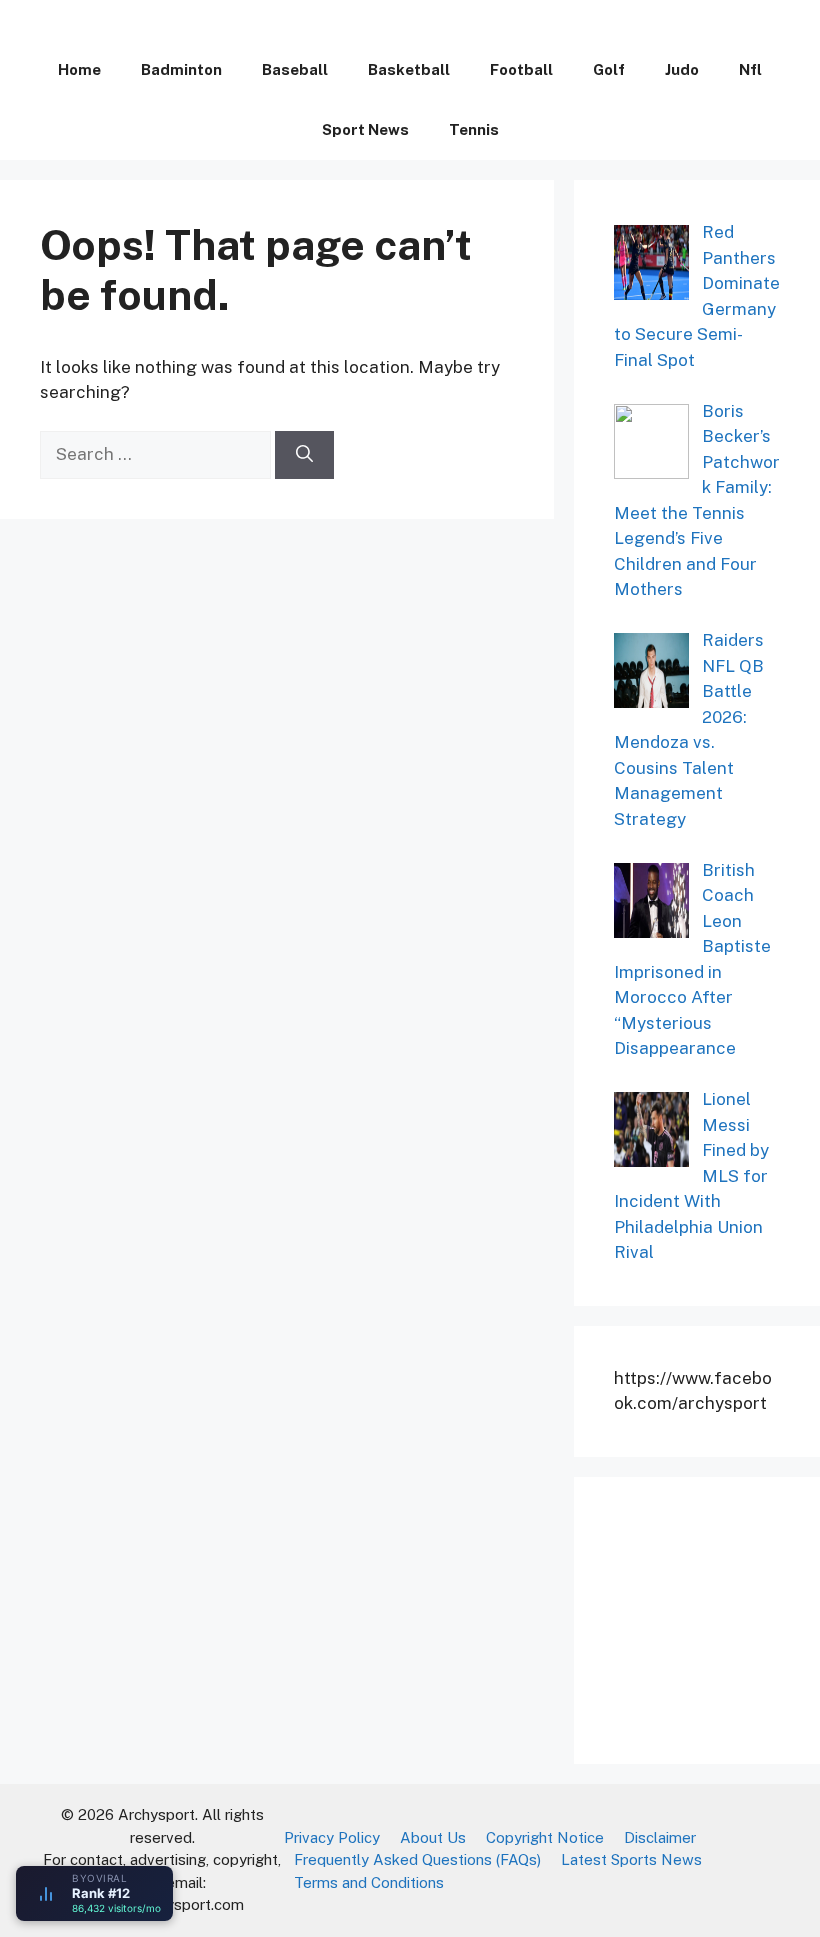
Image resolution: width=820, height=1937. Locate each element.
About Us (433, 1837)
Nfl (750, 69)
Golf (609, 69)
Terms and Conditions (369, 1882)
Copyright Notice (545, 1837)
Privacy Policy (332, 1837)
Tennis (474, 129)
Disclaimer (660, 1837)
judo (682, 69)
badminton (181, 69)
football (521, 69)
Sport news (365, 129)
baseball (295, 69)
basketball (409, 69)
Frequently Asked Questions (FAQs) (417, 1859)
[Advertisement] (717, 1617)
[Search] (304, 455)
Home (79, 69)
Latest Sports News (631, 1859)
